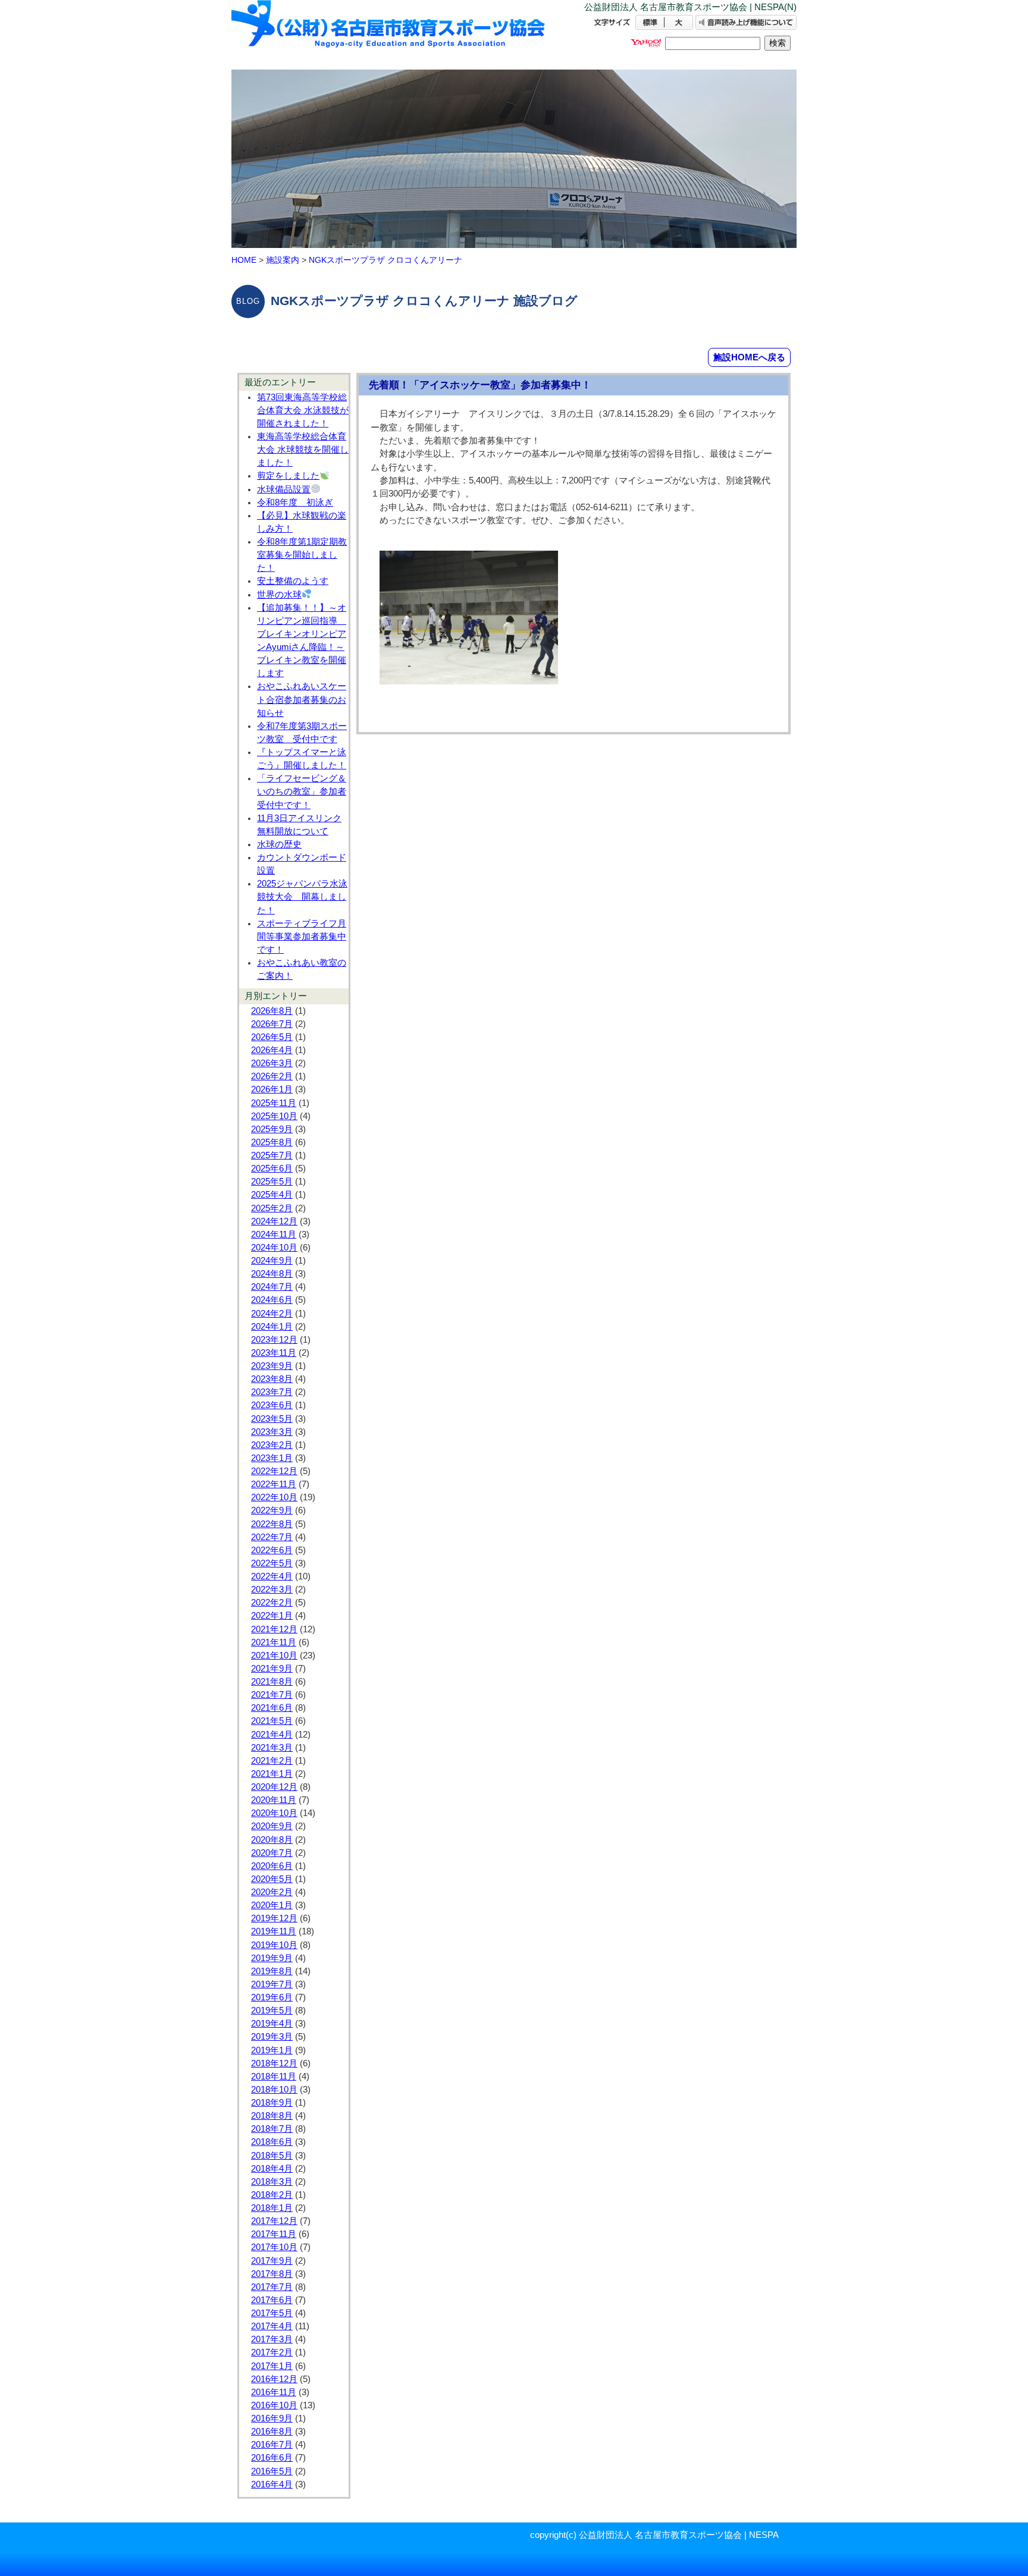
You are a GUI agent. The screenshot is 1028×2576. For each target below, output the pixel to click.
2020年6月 (272, 1866)
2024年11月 (274, 1234)
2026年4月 (272, 1050)
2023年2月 (272, 1445)
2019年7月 (272, 1984)
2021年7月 (272, 1695)
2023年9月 (272, 1366)
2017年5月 (272, 2313)
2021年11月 (274, 1642)
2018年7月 (272, 2129)
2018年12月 (274, 2063)
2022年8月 (272, 1524)
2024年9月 (272, 1261)
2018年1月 (272, 2208)
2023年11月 (274, 1353)
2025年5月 (272, 1182)
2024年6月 (272, 1300)
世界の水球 (279, 595)
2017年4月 (272, 2326)
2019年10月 (274, 1945)
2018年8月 (272, 2116)
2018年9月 (272, 2103)
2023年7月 (272, 1392)
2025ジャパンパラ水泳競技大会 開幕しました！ (302, 897)
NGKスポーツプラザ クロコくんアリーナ (385, 260)
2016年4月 (272, 2484)
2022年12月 (274, 1471)
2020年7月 (272, 1853)
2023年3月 (272, 1432)
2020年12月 (274, 1787)
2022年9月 (272, 1510)
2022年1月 (272, 1616)
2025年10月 (274, 1116)
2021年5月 (272, 1721)
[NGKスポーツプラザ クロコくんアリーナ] (389, 34)
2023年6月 (272, 1405)
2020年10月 (274, 1813)
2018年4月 (272, 2169)
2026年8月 (272, 1011)
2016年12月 (274, 2379)
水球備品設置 (284, 489)
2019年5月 (272, 2010)
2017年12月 (274, 2221)
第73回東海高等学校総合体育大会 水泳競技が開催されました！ (303, 410)
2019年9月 (272, 1958)
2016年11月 (274, 2392)
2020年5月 (272, 1879)
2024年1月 (272, 1327)
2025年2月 (272, 1208)
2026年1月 (272, 1089)
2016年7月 (272, 2445)
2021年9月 (272, 1669)
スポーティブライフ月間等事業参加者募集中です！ (302, 937)
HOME (244, 260)
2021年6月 (272, 1708)
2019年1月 (272, 2050)
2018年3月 (272, 2182)
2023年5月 (272, 1419)
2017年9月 (272, 2261)
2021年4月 (272, 1735)
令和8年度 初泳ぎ (295, 502)
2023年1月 (272, 1458)
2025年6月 (272, 1168)
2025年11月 (274, 1103)
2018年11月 (274, 2076)
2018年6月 (272, 2142)
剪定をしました (288, 476)
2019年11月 (274, 1931)
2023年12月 (274, 1340)
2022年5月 (272, 1563)
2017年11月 (274, 2234)
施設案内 (283, 260)
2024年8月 (272, 1274)
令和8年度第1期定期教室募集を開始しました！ (302, 555)
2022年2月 (272, 1603)
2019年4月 (272, 2024)
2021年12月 (274, 1629)
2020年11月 (274, 1800)
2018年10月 (274, 2090)
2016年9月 (272, 2418)
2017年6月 (272, 2300)
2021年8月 (272, 1682)
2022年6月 (272, 1550)
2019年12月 (274, 1918)
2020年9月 (272, 1826)
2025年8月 (272, 1142)
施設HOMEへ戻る (749, 357)
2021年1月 (272, 1774)
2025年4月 (272, 1195)
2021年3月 (272, 1748)
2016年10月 (274, 2405)
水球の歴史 (279, 844)
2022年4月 (272, 1576)
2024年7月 (272, 1287)
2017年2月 (272, 2352)
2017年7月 (272, 2287)
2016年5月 (272, 2471)
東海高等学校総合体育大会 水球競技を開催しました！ (303, 450)
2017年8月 (272, 2274)
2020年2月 (272, 1892)
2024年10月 (274, 1248)
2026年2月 (272, 1076)
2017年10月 (274, 2247)
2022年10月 (274, 1497)
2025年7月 (272, 1155)
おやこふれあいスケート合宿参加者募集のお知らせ (302, 699)
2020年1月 (272, 1905)
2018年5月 (272, 2156)
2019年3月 (272, 2037)
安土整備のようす (293, 581)
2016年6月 (272, 2458)
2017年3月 (272, 2339)
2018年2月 (272, 2195)
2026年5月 (272, 1037)
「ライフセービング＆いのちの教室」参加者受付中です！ (302, 791)
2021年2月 (272, 1761)
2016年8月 (272, 2432)
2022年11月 (274, 1484)
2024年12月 (274, 1221)
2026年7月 (272, 1024)
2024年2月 (272, 1314)
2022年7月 (272, 1537)
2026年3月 (272, 1063)
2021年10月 (274, 1655)
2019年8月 (272, 1971)
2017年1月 (272, 2366)
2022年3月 (272, 1589)
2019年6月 (272, 1997)
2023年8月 (272, 1379)
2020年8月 (272, 1840)
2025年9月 (272, 1129)
